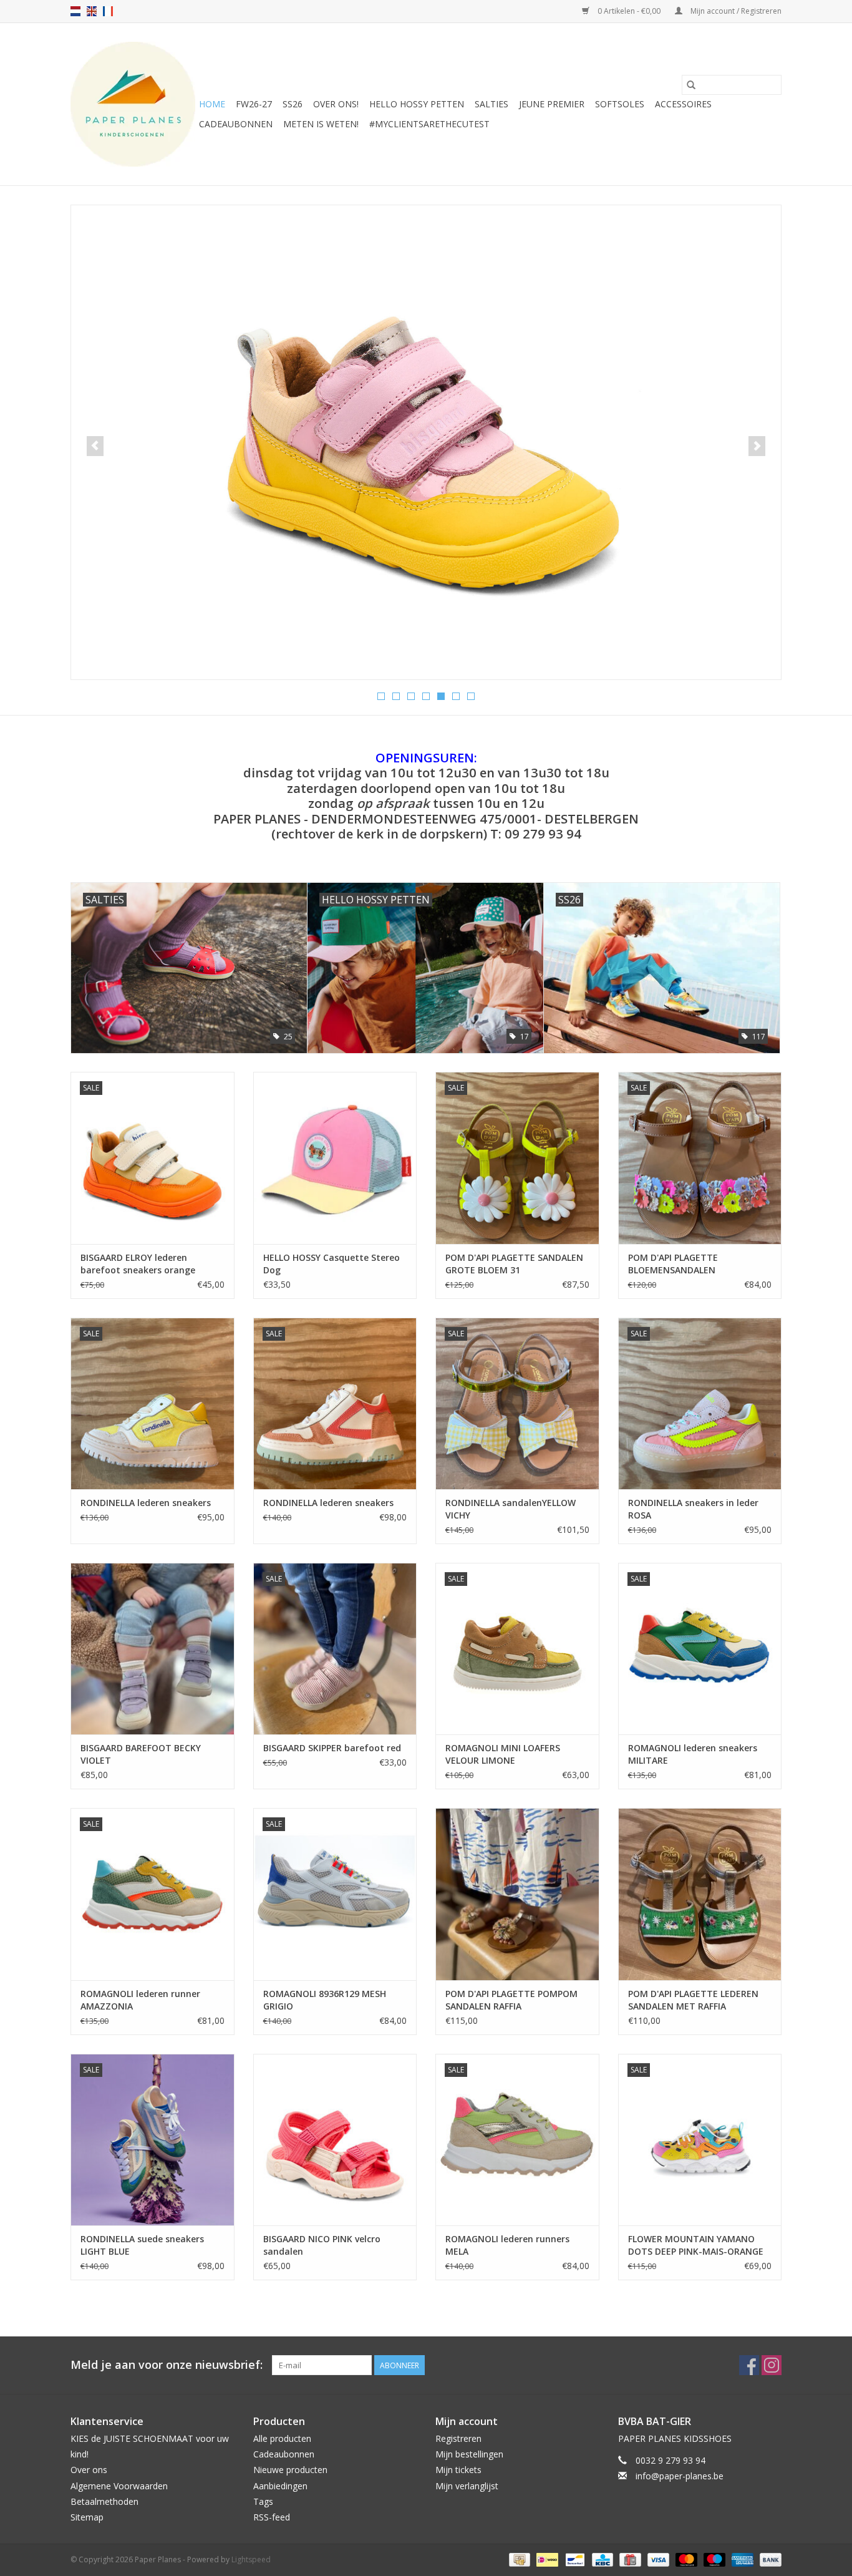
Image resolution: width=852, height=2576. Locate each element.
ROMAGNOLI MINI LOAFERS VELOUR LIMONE (503, 1754)
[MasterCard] (685, 2559)
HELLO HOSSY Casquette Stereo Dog (332, 1264)
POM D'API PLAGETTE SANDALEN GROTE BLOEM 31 (514, 1264)
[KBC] (601, 2559)
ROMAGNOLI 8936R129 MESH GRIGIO (325, 2000)
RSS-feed (272, 2517)
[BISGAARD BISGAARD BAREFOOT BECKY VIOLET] (152, 1649)
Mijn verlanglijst (467, 2486)
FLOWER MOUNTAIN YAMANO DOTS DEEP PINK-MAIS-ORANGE (696, 2245)
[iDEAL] (546, 2559)
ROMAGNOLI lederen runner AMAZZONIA (140, 2000)
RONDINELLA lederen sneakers (146, 1503)
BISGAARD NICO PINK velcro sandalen (322, 2245)
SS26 (293, 104)
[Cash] (518, 2559)
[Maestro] (713, 2559)
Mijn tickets (458, 2470)
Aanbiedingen (280, 2486)
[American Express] (741, 2559)
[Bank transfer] (768, 2559)
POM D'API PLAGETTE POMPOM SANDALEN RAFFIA (511, 2000)
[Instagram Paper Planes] (772, 2365)
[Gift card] (629, 2559)
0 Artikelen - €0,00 (629, 11)
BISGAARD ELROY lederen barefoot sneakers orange (138, 1264)
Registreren (458, 2438)
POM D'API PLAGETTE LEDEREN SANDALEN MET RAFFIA (693, 2000)
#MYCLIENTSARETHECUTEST (429, 124)
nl (75, 11)
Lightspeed (251, 2559)
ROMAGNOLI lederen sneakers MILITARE (693, 1754)
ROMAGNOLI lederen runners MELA (507, 2245)
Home (212, 104)
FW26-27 (254, 104)
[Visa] (657, 2559)
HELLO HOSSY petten (417, 104)
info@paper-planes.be (680, 2476)
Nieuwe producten (290, 2470)
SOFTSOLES (620, 104)
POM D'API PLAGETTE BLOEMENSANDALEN (673, 1264)
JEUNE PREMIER (552, 104)
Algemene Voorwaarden (119, 2486)
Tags (263, 2501)
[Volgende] (757, 446)
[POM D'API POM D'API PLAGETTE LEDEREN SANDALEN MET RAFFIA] (700, 1894)
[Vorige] (95, 446)
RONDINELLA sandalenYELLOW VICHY (511, 1509)
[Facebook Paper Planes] (749, 2365)
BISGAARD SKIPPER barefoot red (332, 1748)
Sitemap (87, 2517)
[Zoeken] (691, 85)
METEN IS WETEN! (321, 124)
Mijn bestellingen (469, 2454)
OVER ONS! (336, 104)
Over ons (89, 2470)
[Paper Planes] (133, 104)
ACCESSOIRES (683, 104)
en (92, 11)
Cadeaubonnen (236, 124)
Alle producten (282, 2438)
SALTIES (491, 104)
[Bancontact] (574, 2559)
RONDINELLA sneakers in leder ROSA (693, 1509)
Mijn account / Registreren (735, 11)
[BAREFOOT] (426, 418)
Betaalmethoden (104, 2501)
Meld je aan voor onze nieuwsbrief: (167, 2365)
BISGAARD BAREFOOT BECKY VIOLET (141, 1754)
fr (108, 11)
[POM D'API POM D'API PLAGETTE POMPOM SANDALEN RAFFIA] (517, 1894)
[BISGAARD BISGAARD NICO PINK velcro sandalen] (335, 2140)
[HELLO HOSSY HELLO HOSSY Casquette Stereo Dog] (335, 1158)
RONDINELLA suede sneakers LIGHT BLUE (142, 2245)
